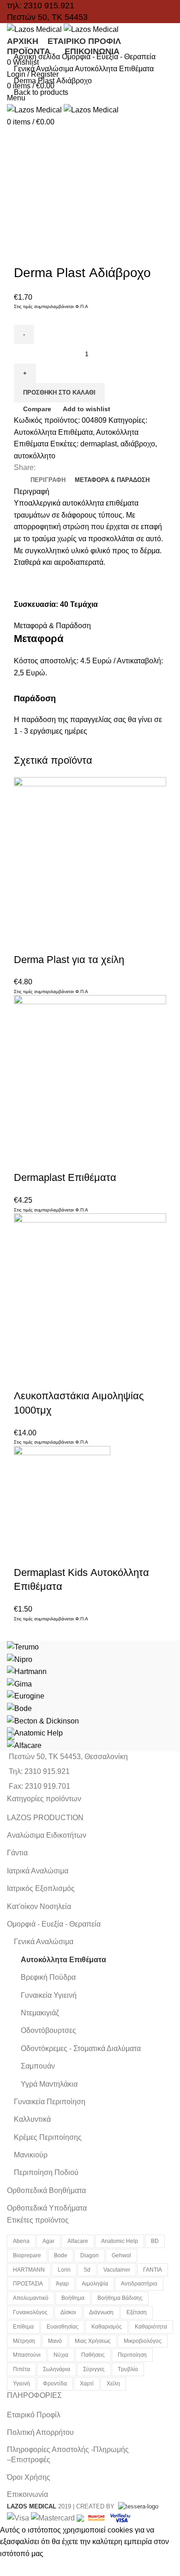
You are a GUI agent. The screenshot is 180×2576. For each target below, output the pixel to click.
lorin (64, 2270)
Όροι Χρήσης (29, 2477)
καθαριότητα (151, 2327)
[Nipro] (20, 1659)
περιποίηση (132, 2355)
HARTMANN (29, 2270)
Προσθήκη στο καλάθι (59, 392)
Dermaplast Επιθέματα (65, 1177)
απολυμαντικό (31, 2298)
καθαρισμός (107, 2327)
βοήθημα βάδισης (120, 2298)
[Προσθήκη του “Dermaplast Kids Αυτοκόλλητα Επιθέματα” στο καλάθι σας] (25, 1554)
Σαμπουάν (38, 2066)
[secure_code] (97, 2517)
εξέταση (137, 2312)
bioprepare (27, 2255)
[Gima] (19, 1683)
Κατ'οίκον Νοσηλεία (39, 1906)
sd (87, 2270)
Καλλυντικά (32, 2119)
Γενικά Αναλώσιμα (44, 69)
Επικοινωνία (27, 2494)
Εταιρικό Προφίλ (34, 2415)
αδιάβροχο (138, 444)
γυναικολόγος (30, 2312)
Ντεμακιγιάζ (40, 2013)
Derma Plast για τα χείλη (69, 960)
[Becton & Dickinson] (43, 1720)
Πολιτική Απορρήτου (40, 2432)
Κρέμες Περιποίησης (48, 2137)
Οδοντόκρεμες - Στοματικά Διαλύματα (81, 2048)
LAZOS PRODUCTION (45, 1818)
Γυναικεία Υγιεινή (49, 1995)
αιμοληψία (95, 2284)
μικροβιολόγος (143, 2341)
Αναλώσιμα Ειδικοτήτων (47, 1835)
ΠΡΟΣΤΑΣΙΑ (28, 2284)
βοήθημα (73, 2298)
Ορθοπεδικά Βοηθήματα (46, 2190)
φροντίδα (55, 2384)
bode (61, 2255)
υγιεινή (21, 2384)
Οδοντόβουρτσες (48, 2030)
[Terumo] (23, 1646)
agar (48, 2241)
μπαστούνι (27, 2355)
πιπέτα (21, 2369)
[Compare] (75, 941)
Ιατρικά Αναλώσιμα (38, 1871)
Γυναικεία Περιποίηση (50, 2102)
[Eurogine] (26, 1696)
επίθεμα (23, 2327)
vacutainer (117, 2270)
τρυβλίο (128, 2369)
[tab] (48, 480)
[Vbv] (120, 2517)
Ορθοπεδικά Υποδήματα (47, 2208)
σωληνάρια (57, 2369)
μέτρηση (24, 2341)
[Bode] (19, 1708)
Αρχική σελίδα (38, 57)
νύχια (61, 2355)
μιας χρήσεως (93, 2341)
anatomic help (120, 2241)
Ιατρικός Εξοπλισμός (41, 1888)
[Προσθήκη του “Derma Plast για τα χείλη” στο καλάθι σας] (25, 941)
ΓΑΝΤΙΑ (153, 2270)
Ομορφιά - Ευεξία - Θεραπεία (109, 57)
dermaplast (99, 444)
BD (155, 2241)
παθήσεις (93, 2355)
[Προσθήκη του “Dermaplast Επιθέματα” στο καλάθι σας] (25, 1159)
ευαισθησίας (63, 2327)
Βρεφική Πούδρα (48, 1977)
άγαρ (62, 2284)
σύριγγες (94, 2369)
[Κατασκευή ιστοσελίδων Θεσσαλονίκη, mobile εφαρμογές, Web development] (137, 2506)
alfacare (78, 2241)
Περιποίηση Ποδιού (46, 2172)
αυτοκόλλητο (35, 456)
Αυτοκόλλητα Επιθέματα (114, 69)
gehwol (121, 2255)
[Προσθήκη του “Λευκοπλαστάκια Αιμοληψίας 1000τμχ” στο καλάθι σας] (25, 1378)
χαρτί (87, 2384)
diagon (90, 2255)
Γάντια (17, 1853)
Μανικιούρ (31, 2155)
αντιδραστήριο (139, 2284)
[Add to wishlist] (100, 941)
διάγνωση (101, 2312)
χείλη (113, 2384)
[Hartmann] (27, 1671)
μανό (55, 2341)
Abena (21, 2241)
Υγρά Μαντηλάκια (49, 2084)
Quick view (50, 941)
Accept (18, 2568)
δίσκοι (68, 2312)
